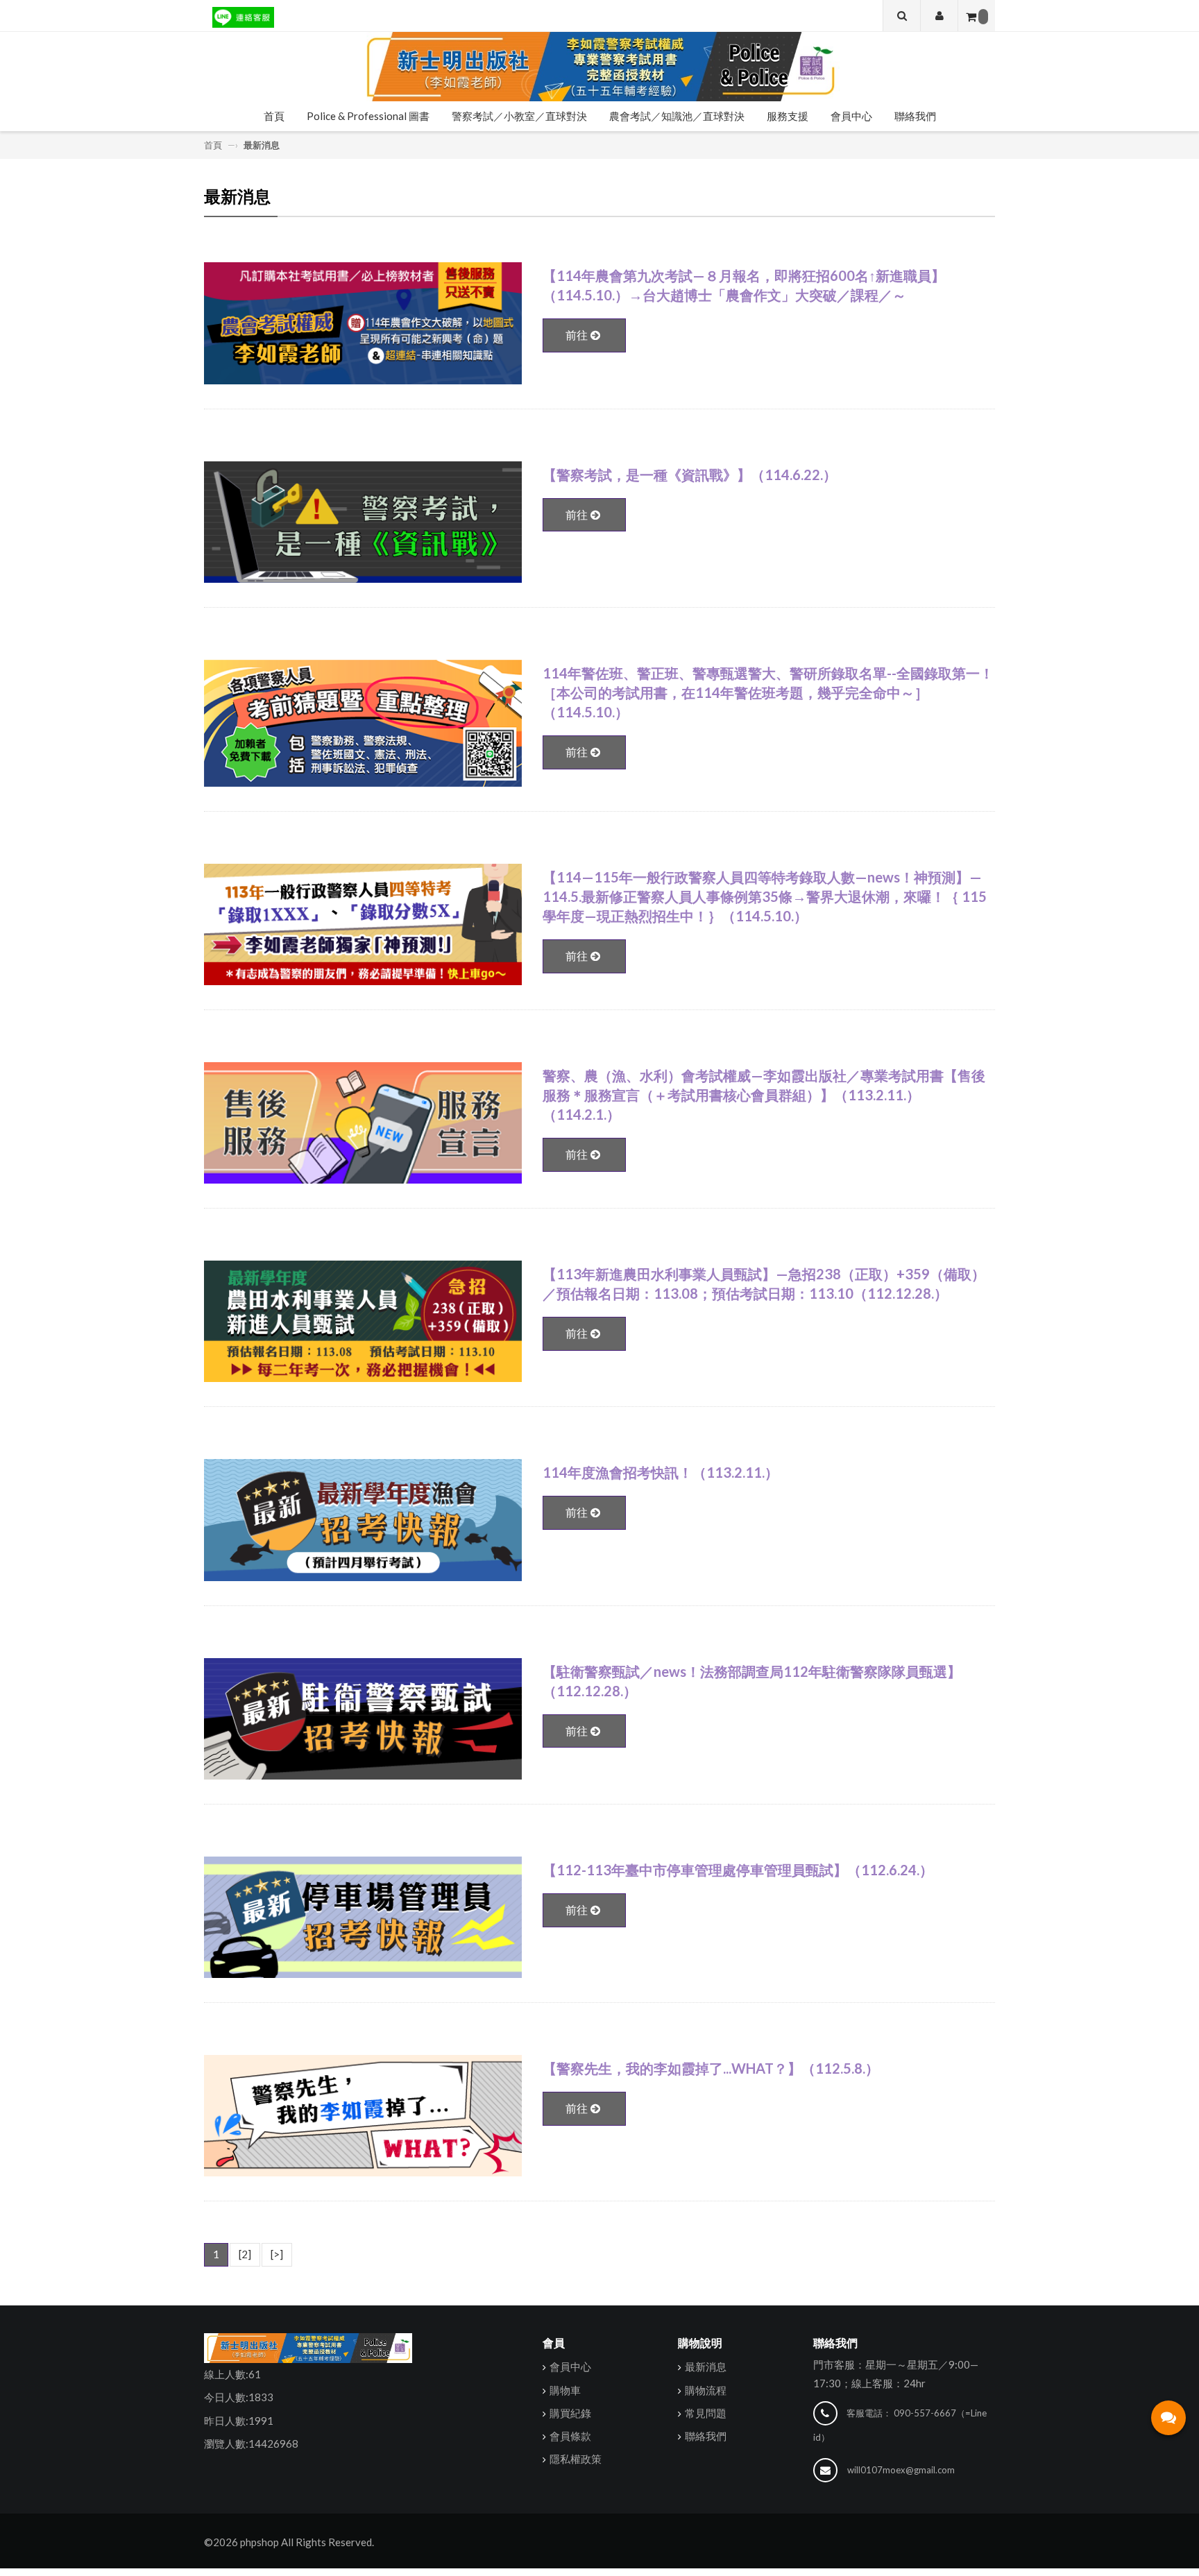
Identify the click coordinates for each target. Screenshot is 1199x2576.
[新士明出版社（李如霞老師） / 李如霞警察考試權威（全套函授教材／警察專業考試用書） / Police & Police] (599, 67)
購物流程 (706, 2390)
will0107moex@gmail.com (901, 2470)
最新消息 (706, 2366)
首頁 (274, 116)
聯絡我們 (915, 116)
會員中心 (851, 116)
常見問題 (706, 2413)
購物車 (565, 2390)
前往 (577, 335)
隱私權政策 (576, 2459)
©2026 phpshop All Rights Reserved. (289, 2542)
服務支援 (788, 116)
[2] (245, 2254)
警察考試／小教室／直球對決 (519, 116)
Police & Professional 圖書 (368, 116)
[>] (277, 2254)
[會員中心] (939, 16)
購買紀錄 (570, 2413)
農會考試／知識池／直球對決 (677, 116)
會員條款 (570, 2436)
